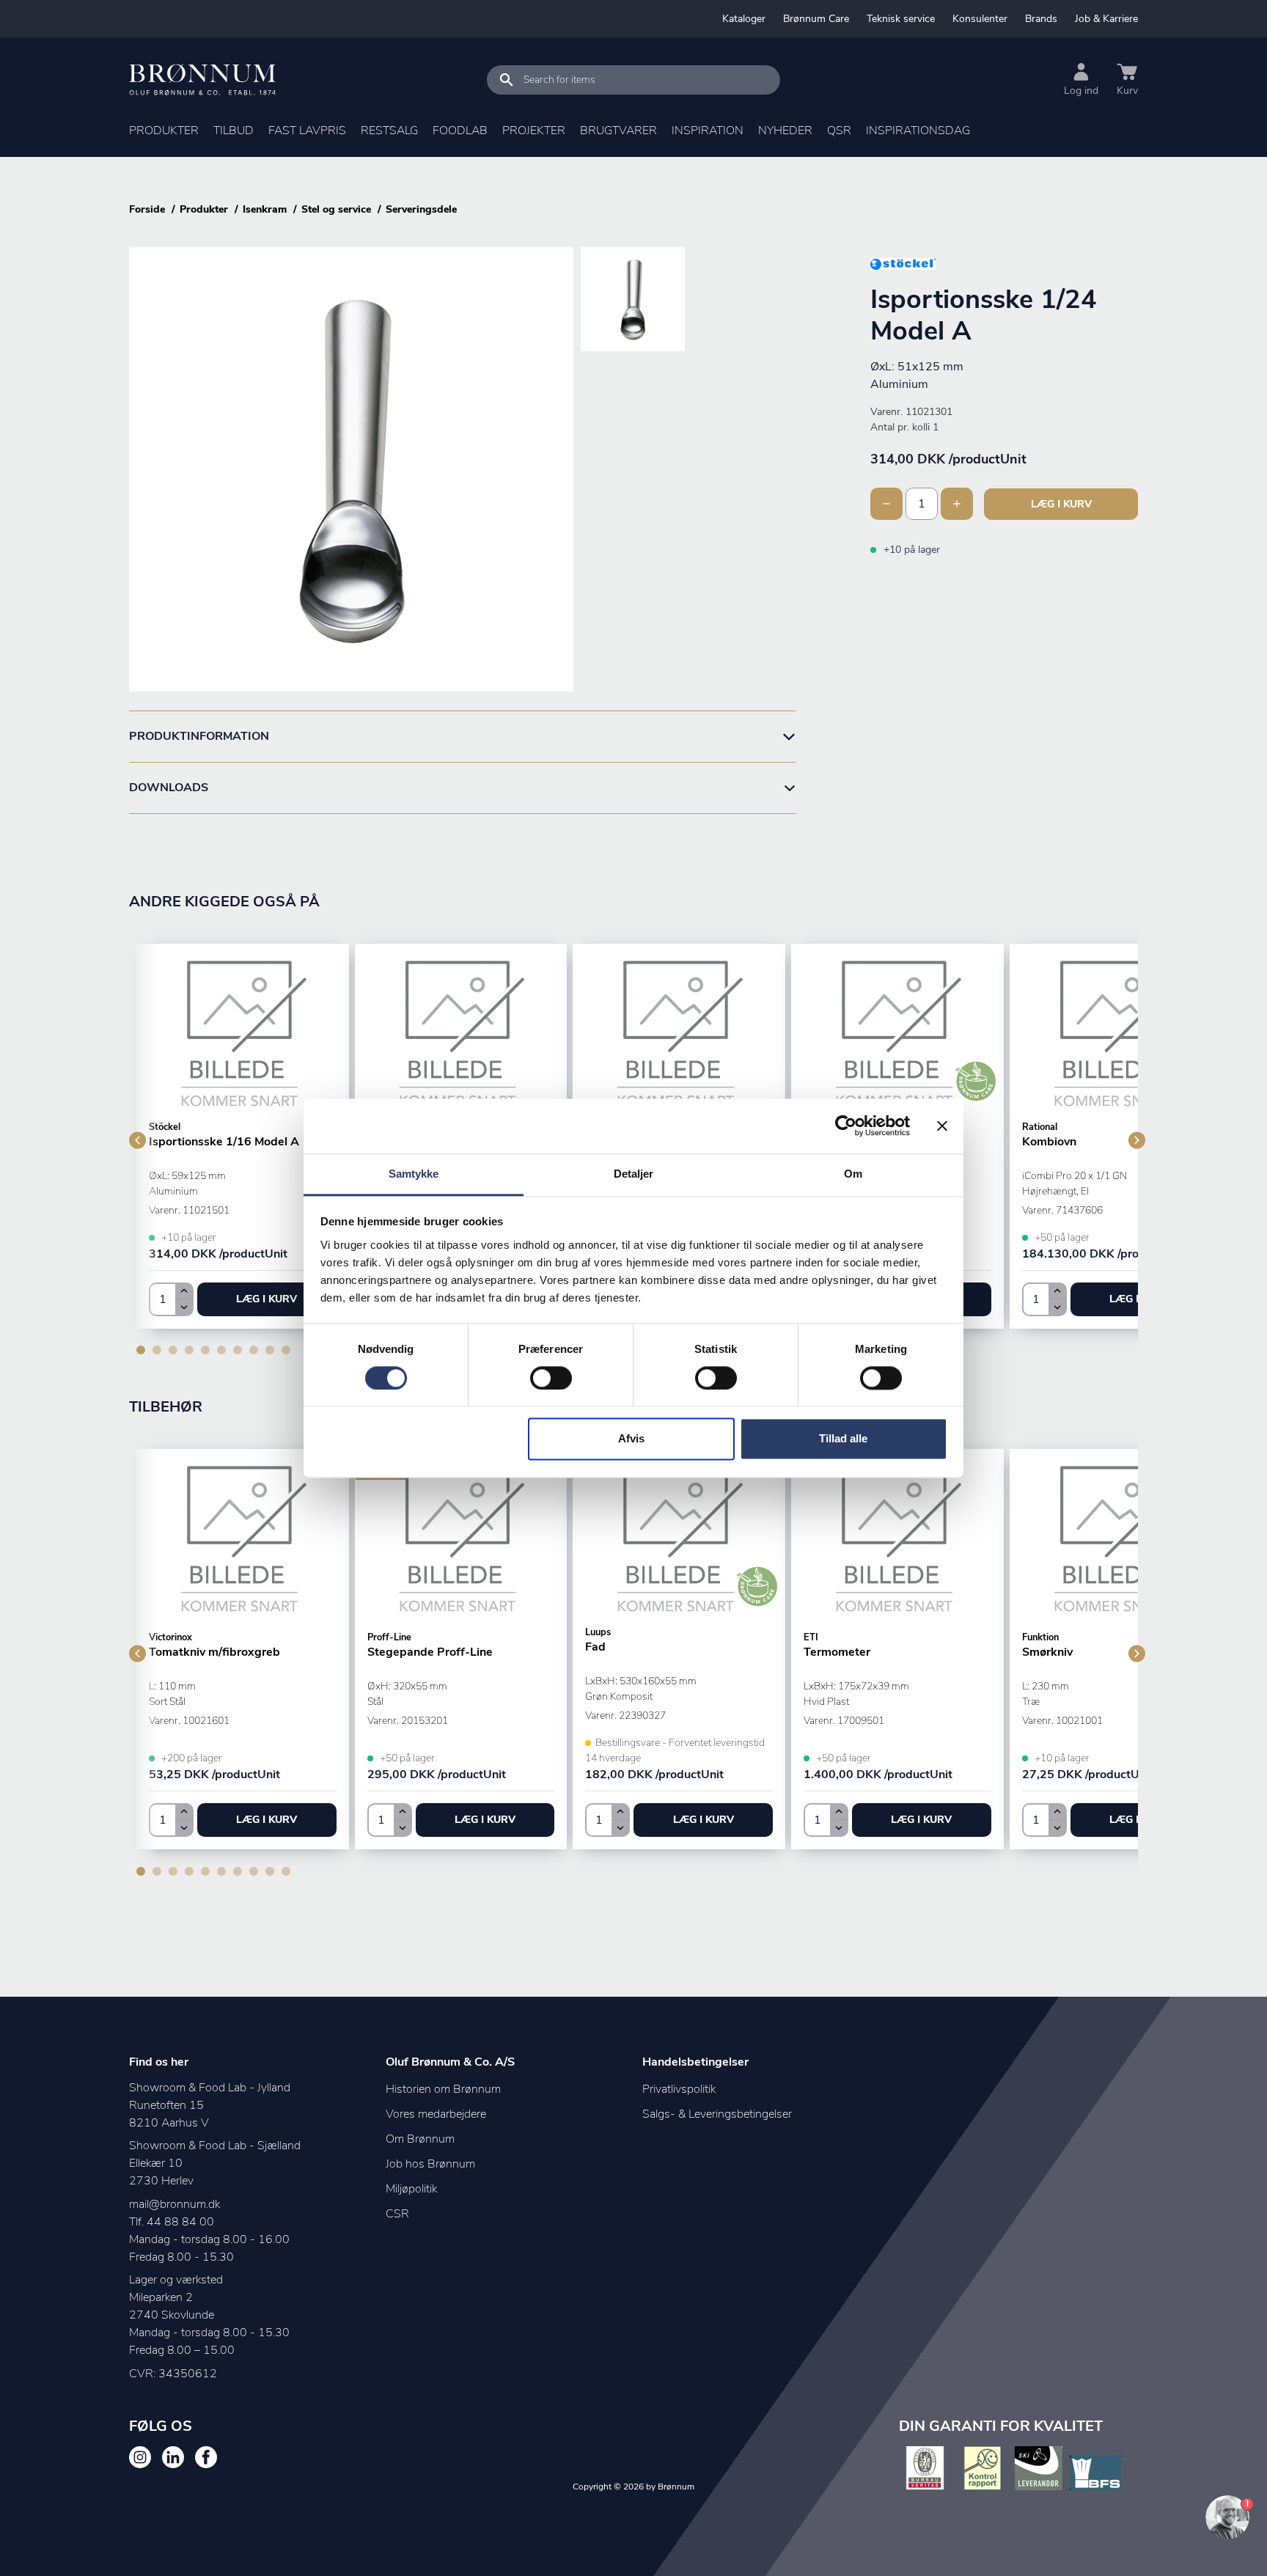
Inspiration (708, 131)
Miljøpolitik (411, 2189)
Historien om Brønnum (443, 2089)
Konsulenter (980, 19)
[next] (1137, 1140)
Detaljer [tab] (634, 1174)
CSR (397, 2214)
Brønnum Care (816, 19)
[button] (267, 1299)
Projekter (534, 131)
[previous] (137, 1140)
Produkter (164, 131)
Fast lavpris (307, 131)
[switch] (551, 1378)
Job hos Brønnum (430, 2164)
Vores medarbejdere (436, 2114)
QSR (839, 131)
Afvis (631, 1439)
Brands (1041, 19)
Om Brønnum (420, 2139)
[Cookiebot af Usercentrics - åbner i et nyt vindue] (846, 1126)
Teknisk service (901, 19)
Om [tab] (853, 1174)
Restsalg (389, 131)
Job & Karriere (1106, 19)
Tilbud (234, 131)
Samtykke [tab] (414, 1174)
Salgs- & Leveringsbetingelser (717, 2114)
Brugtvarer (618, 131)
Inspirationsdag (918, 131)
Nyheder (785, 131)
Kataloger (744, 19)
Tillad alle (843, 1439)
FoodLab (460, 131)
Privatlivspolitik (679, 2089)
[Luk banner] (942, 1126)
